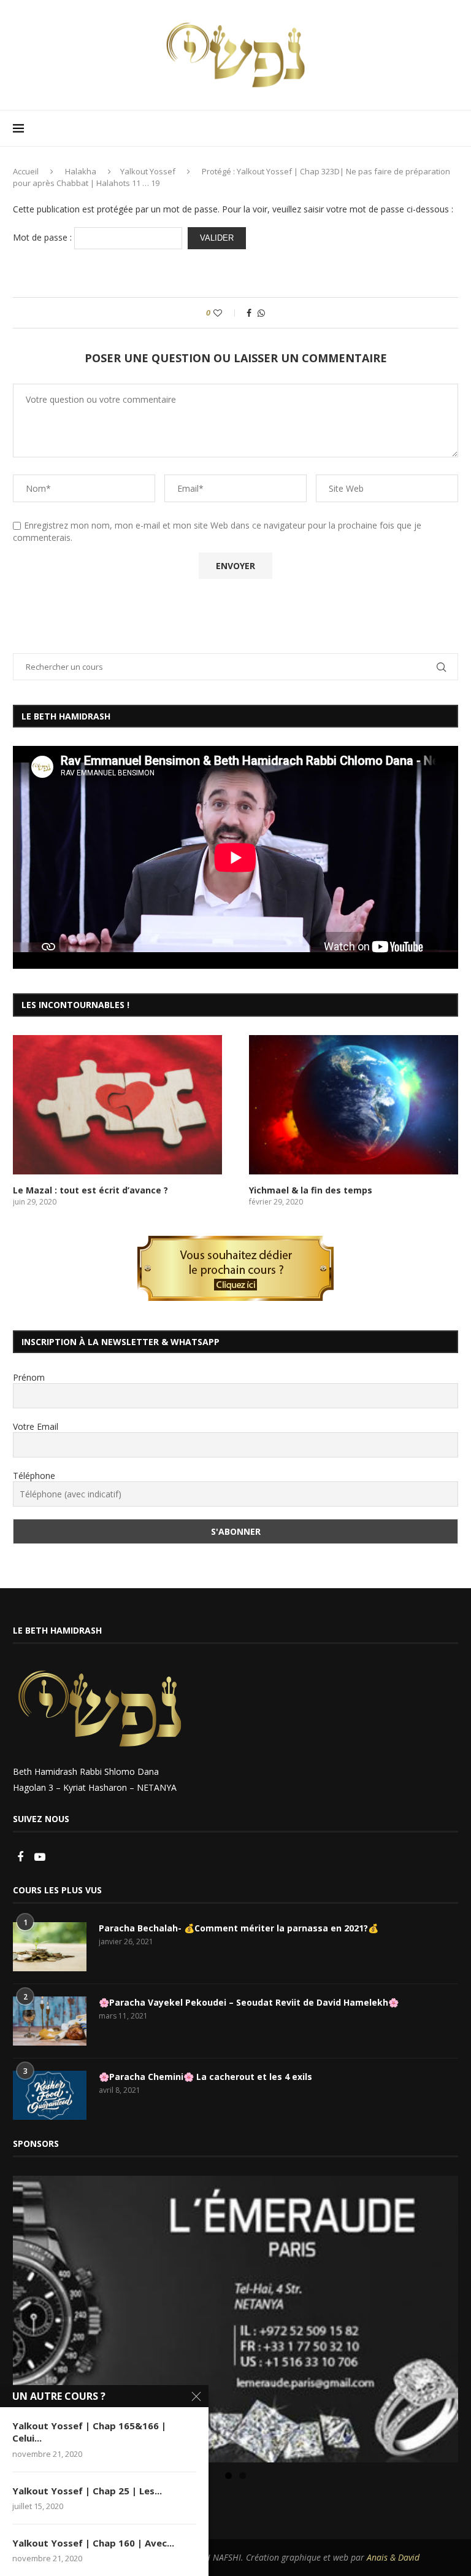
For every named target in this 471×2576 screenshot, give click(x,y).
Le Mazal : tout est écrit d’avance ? (90, 1190)
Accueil (26, 171)
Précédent (28, 2316)
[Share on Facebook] (249, 313)
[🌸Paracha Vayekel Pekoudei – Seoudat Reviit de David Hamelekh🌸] (50, 2021)
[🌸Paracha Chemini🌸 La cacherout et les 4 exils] (50, 2095)
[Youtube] (40, 1857)
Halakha (81, 171)
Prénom (29, 1377)
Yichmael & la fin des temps (311, 1190)
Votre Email (36, 1426)
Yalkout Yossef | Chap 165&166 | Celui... (89, 2432)
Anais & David (393, 2557)
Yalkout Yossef (148, 171)
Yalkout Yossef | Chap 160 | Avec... (93, 2543)
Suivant (443, 2316)
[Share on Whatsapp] (261, 313)
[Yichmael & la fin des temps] (354, 1105)
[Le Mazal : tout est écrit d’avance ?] (117, 1105)
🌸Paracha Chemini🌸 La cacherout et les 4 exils (205, 2077)
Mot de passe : (44, 237)
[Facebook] (21, 1857)
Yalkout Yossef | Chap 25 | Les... (87, 2491)
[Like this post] (226, 313)
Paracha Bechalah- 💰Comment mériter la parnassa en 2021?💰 (239, 1928)
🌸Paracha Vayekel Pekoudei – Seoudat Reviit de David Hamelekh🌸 (249, 2002)
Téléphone (34, 1476)
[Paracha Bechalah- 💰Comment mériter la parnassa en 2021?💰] (50, 1947)
